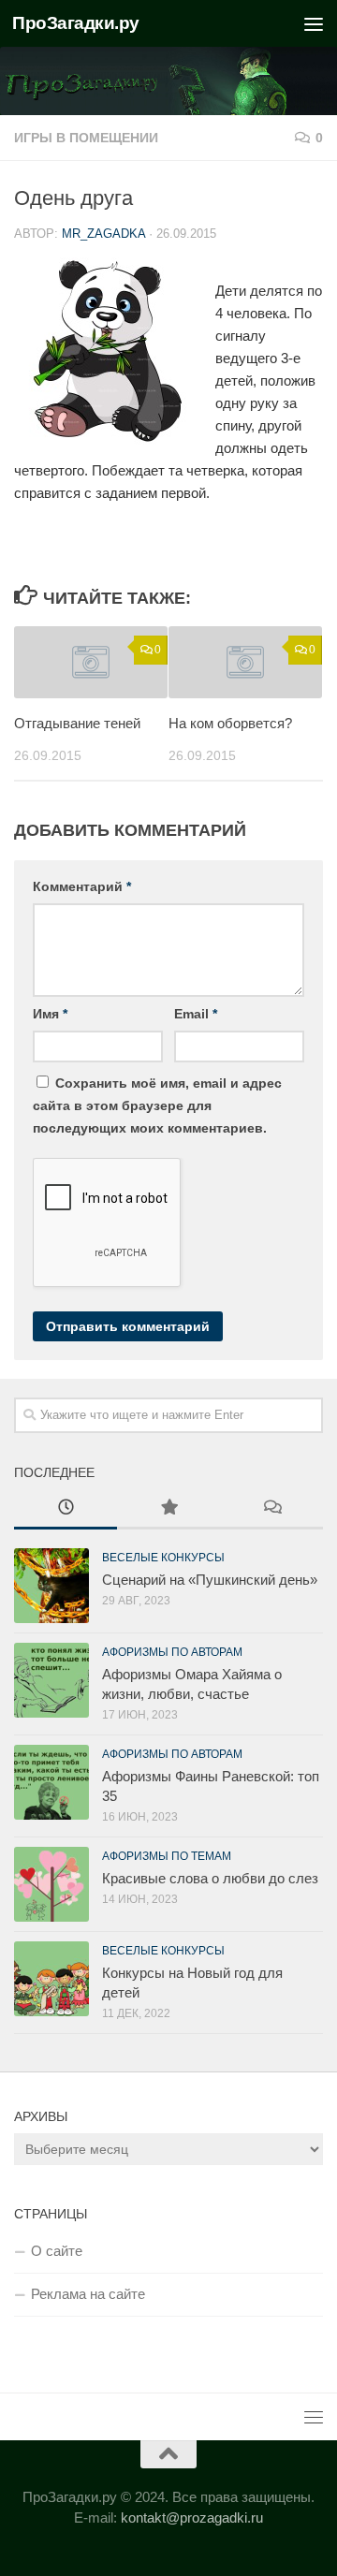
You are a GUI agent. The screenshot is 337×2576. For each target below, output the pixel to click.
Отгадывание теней (77, 723)
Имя (50, 1014)
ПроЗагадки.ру (76, 23)
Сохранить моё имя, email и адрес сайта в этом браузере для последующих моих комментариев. (157, 1105)
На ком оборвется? (230, 723)
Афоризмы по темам (167, 1856)
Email (196, 1014)
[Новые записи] (66, 1509)
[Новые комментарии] (271, 1509)
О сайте (57, 2251)
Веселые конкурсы (163, 1558)
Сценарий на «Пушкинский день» (210, 1580)
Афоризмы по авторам (172, 1652)
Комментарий (82, 886)
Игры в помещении (86, 138)
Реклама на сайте (88, 2294)
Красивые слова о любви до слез (210, 1878)
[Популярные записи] (168, 1509)
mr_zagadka (103, 234)
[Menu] (314, 23)
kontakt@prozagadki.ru (192, 2517)
